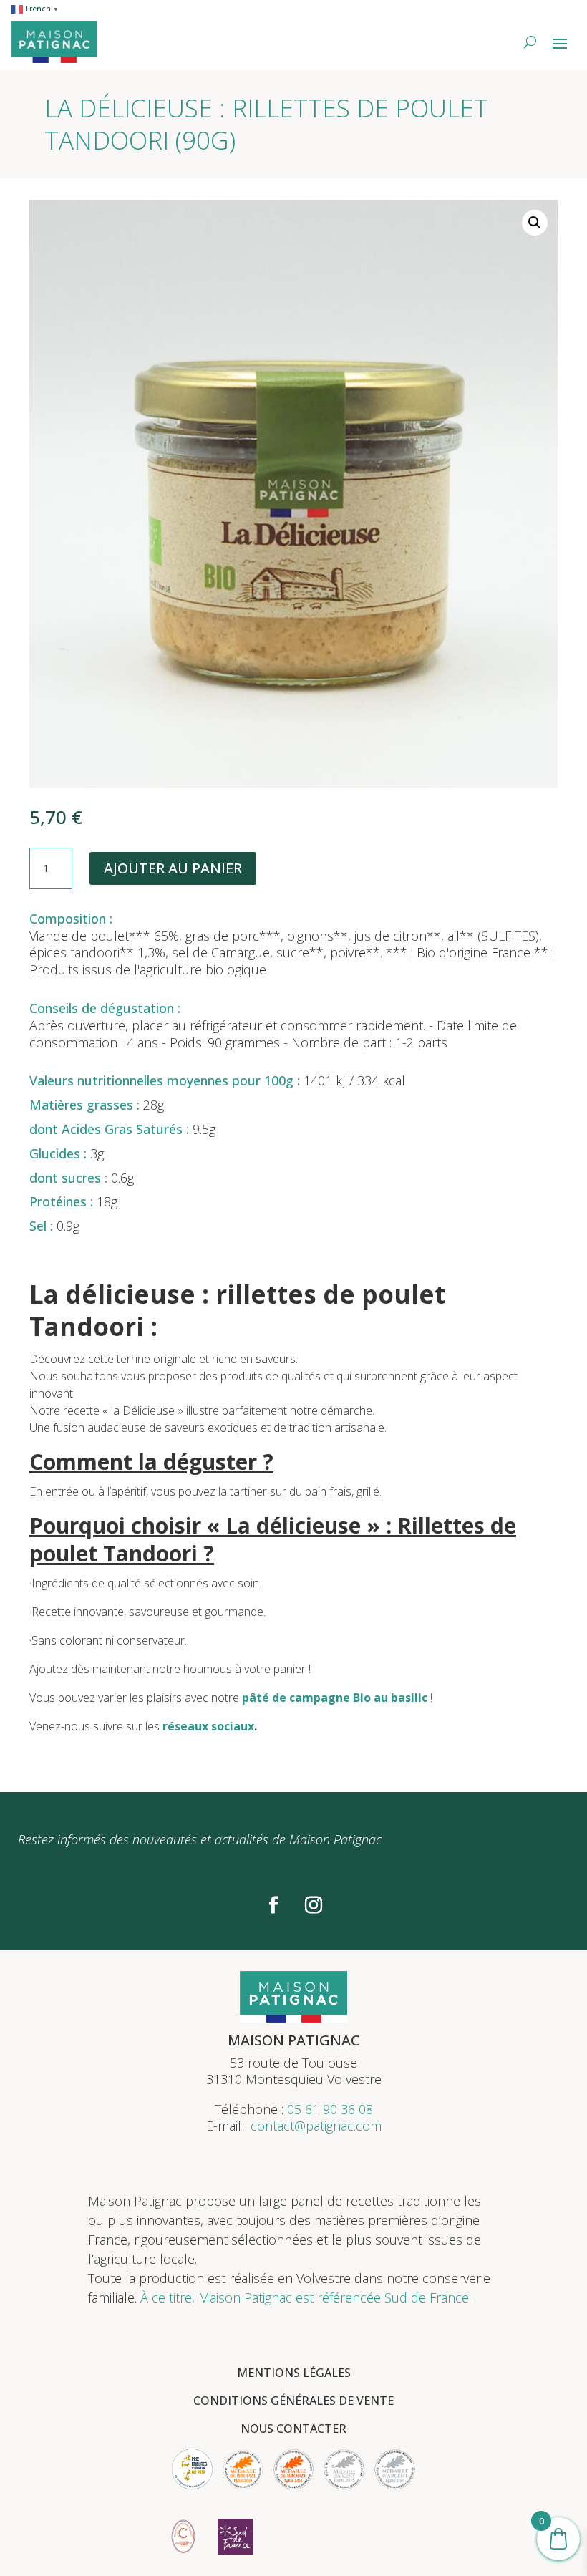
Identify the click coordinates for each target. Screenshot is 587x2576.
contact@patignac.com (316, 2126)
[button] (535, 223)
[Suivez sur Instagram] (314, 1905)
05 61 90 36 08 (330, 2109)
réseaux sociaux (208, 1726)
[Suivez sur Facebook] (273, 1905)
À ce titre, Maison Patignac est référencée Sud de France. (306, 2297)
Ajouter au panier (173, 868)
